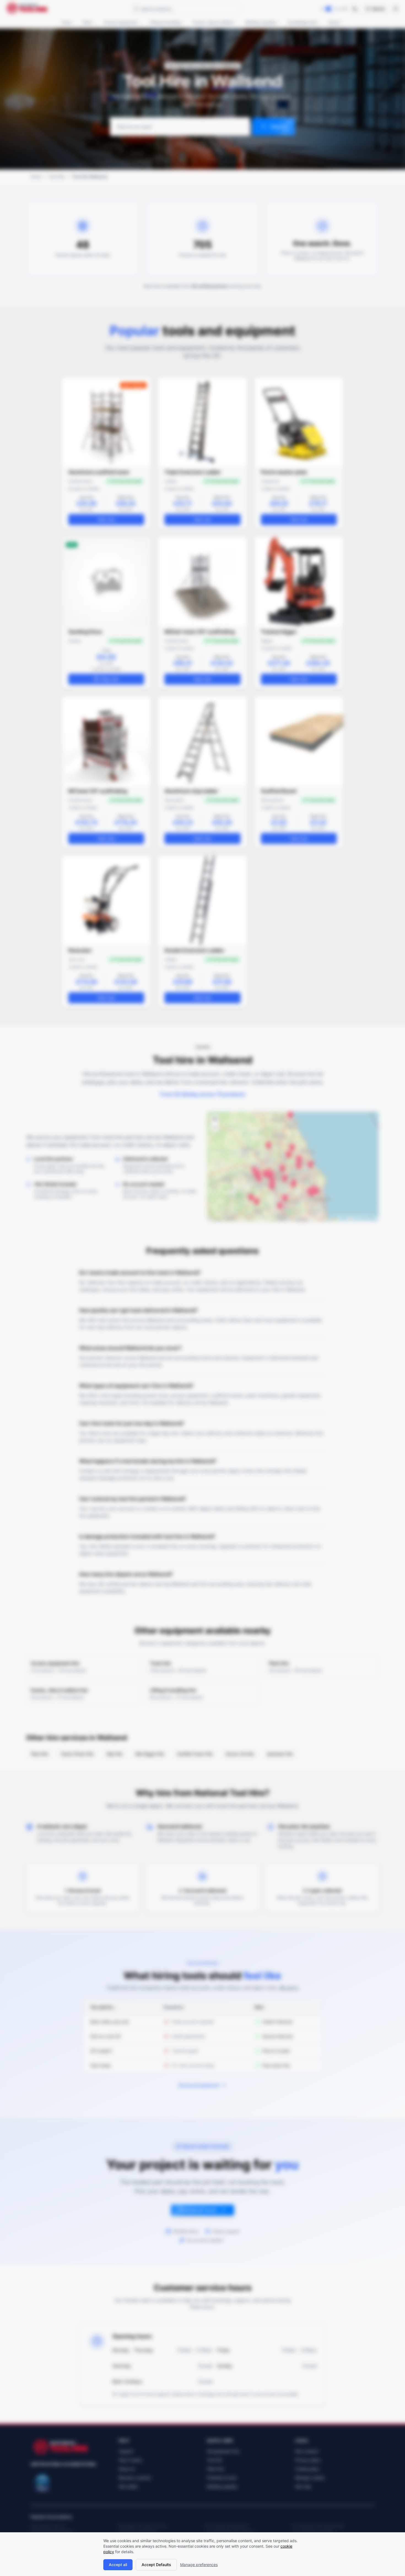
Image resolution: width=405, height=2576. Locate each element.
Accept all (118, 2565)
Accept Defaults (156, 2565)
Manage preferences (199, 2565)
